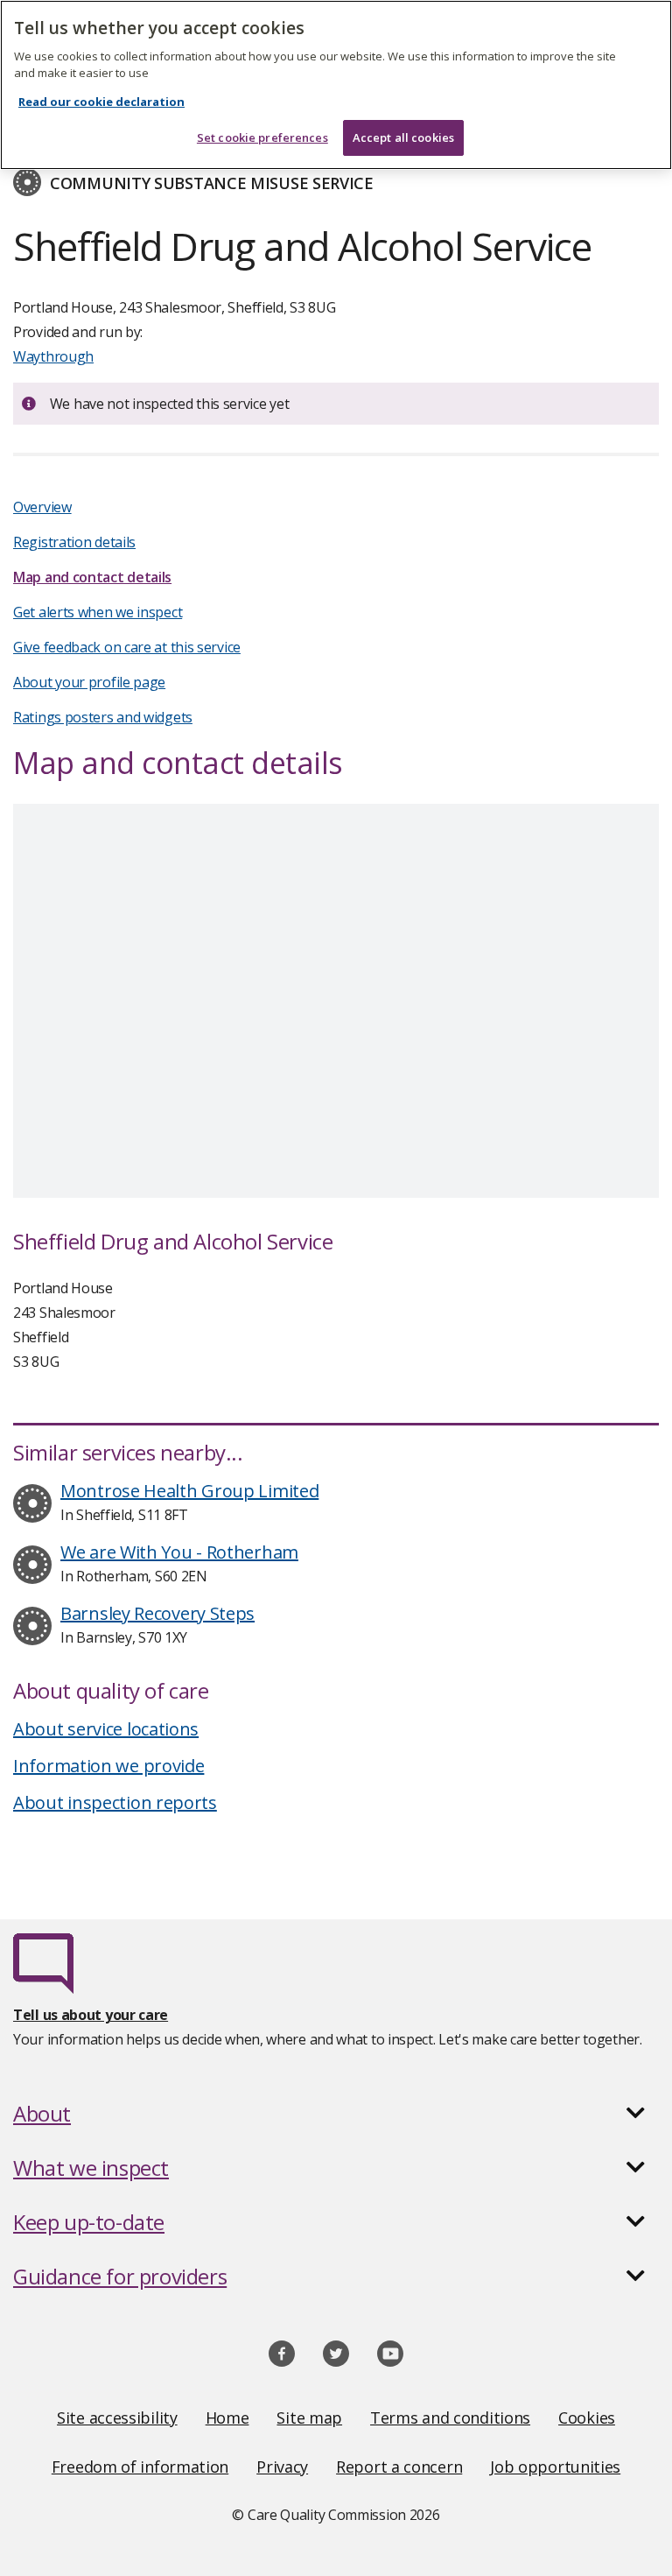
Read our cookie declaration (101, 102)
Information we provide (108, 1766)
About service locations (106, 1729)
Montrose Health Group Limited (189, 1491)
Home (227, 2418)
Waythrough (53, 356)
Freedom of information (140, 2467)
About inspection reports (115, 1802)
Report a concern (399, 2467)
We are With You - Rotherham (179, 1552)
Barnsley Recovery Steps (157, 1613)
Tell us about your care (91, 2015)
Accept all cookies (403, 137)
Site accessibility (117, 2418)
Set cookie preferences (262, 137)
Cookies (587, 2418)
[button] (336, 2114)
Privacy (282, 2467)
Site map (309, 2418)
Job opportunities (555, 2467)
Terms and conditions (450, 2418)
